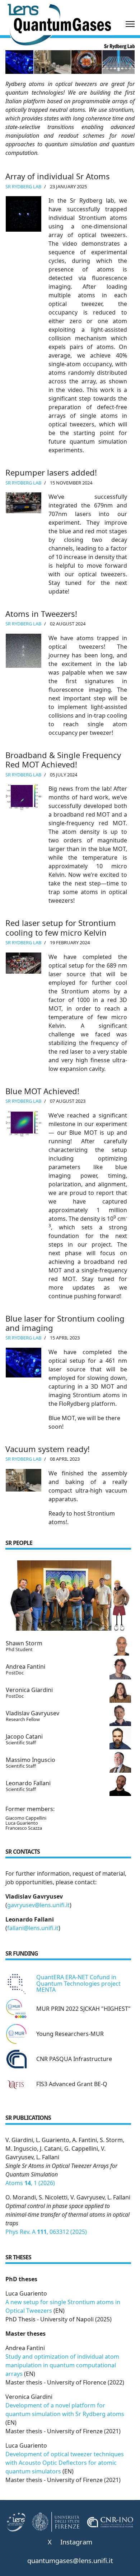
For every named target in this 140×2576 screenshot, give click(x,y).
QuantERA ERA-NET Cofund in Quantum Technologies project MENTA (78, 1983)
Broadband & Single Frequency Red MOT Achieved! (63, 760)
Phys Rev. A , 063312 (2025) (46, 2232)
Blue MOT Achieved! (42, 1091)
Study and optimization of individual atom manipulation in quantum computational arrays (62, 2365)
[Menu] (130, 24)
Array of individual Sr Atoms (58, 176)
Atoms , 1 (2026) (30, 2183)
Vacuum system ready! (48, 1449)
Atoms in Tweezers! (41, 614)
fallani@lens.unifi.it (33, 1928)
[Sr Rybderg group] (68, 1596)
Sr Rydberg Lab (23, 186)
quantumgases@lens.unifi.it (70, 2560)
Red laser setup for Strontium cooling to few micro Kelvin (61, 927)
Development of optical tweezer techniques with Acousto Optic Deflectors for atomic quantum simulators (65, 2463)
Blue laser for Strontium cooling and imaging (65, 1323)
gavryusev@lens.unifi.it (38, 1905)
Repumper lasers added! (51, 472)
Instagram (76, 2542)
